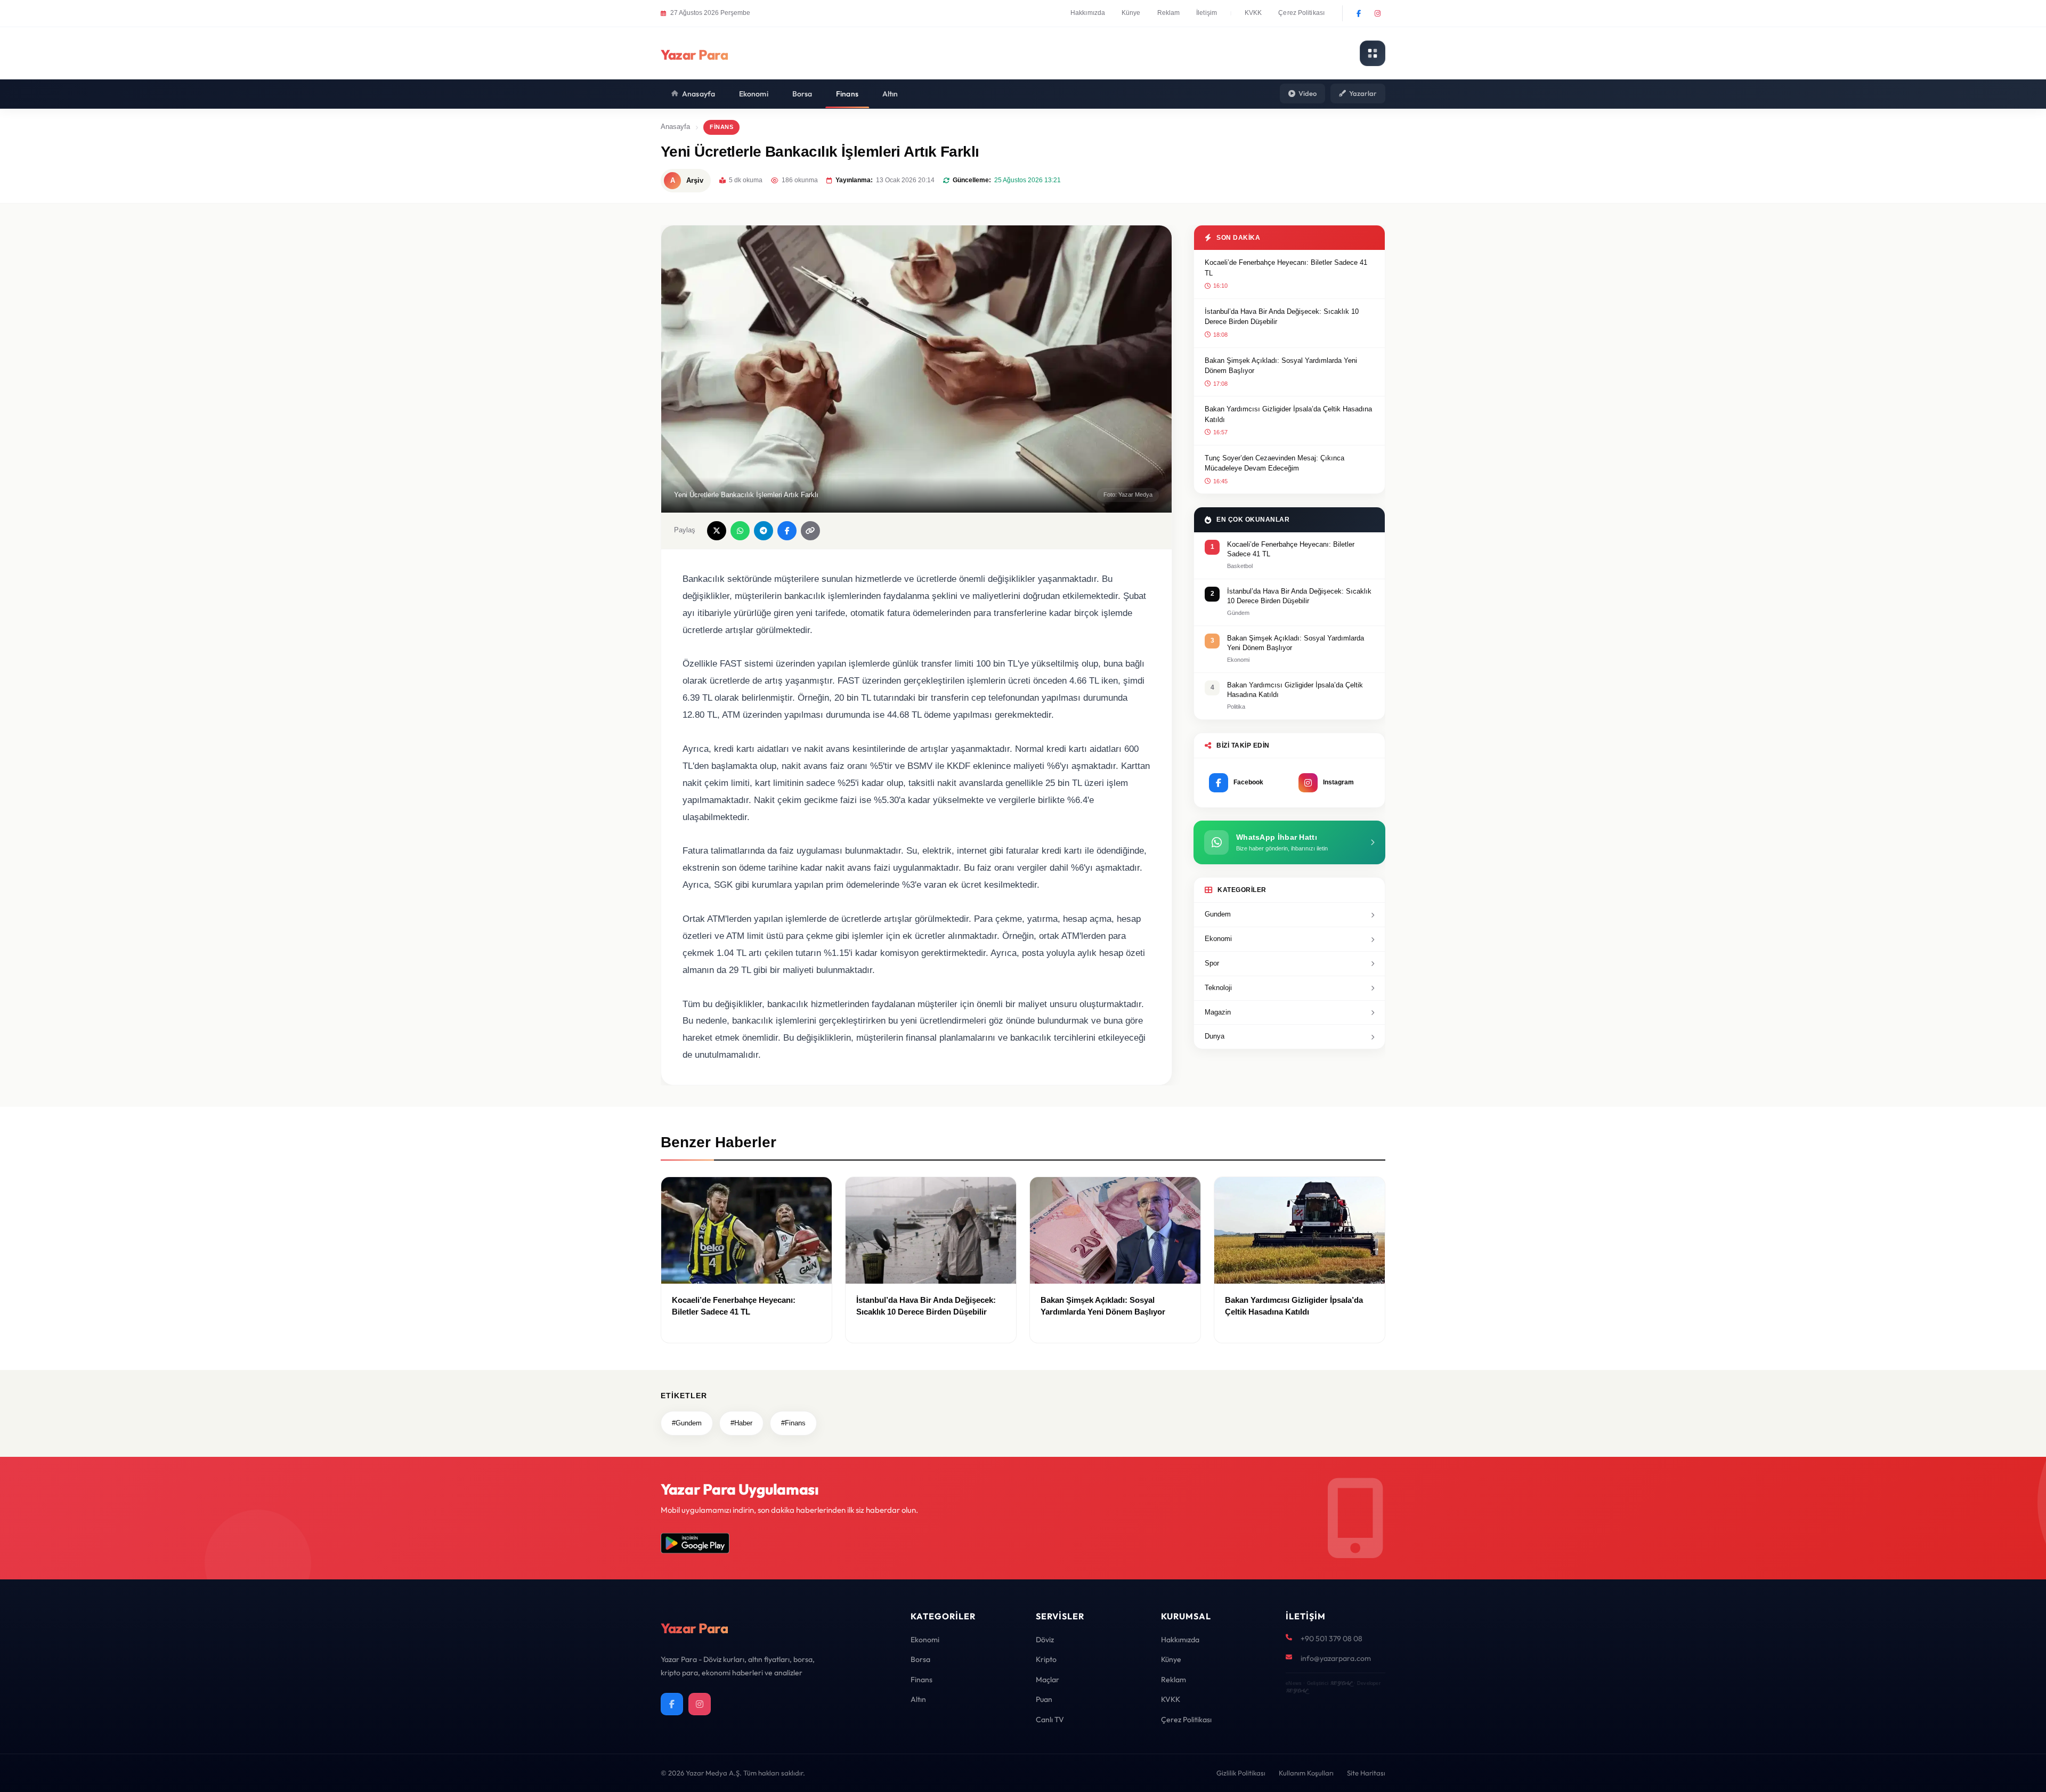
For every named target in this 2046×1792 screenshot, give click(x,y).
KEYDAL (1341, 1683)
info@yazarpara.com (1336, 1658)
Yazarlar (1363, 93)
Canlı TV (1050, 1720)
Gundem (1218, 914)
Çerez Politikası (1301, 13)
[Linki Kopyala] (810, 531)
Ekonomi (754, 94)
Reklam (1169, 13)
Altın (890, 94)
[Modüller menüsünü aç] (1373, 53)
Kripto (1046, 1659)
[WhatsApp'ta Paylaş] (740, 531)
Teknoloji (1218, 988)
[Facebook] (1359, 13)
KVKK (1253, 13)
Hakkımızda (1088, 13)
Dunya (1215, 1036)
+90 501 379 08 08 (1331, 1639)
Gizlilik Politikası (1241, 1773)
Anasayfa (699, 94)
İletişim (1207, 13)
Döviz (1045, 1640)
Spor (1212, 963)
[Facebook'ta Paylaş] (787, 531)
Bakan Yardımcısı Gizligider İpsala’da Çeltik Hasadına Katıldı (1288, 414)
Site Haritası (1366, 1773)
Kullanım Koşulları (1306, 1773)
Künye (1131, 13)
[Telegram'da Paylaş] (764, 531)
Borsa (802, 94)
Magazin (1218, 1012)
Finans (847, 94)
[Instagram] (1377, 13)
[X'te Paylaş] (717, 531)
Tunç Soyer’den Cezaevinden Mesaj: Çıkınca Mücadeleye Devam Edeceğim (1274, 463)
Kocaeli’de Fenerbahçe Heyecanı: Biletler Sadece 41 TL (1286, 268)
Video (1308, 93)
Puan (1044, 1699)
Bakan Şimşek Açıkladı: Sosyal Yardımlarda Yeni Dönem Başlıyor (1281, 366)
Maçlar (1048, 1680)
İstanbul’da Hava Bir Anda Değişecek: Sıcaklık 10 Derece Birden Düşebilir (1282, 317)
